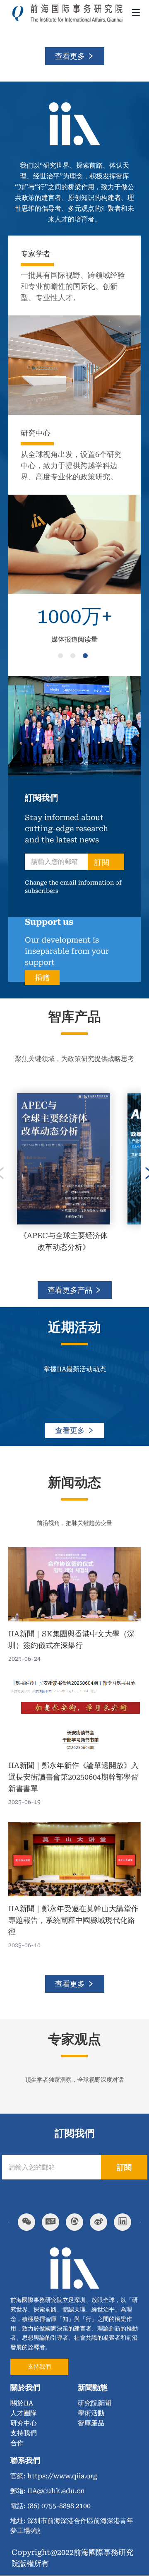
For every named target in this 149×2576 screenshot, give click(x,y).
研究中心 (24, 2423)
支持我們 (39, 2367)
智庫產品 (91, 2423)
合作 (17, 2443)
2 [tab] (74, 657)
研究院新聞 (94, 2403)
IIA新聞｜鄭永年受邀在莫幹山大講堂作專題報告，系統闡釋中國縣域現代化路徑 (73, 1920)
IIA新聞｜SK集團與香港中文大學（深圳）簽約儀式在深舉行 (71, 1639)
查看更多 (71, 56)
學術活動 (91, 2413)
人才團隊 (24, 2413)
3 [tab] (87, 657)
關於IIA (22, 2403)
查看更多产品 (71, 1290)
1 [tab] (62, 657)
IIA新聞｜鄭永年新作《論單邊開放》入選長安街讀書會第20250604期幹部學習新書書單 (73, 1777)
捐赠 (42, 978)
